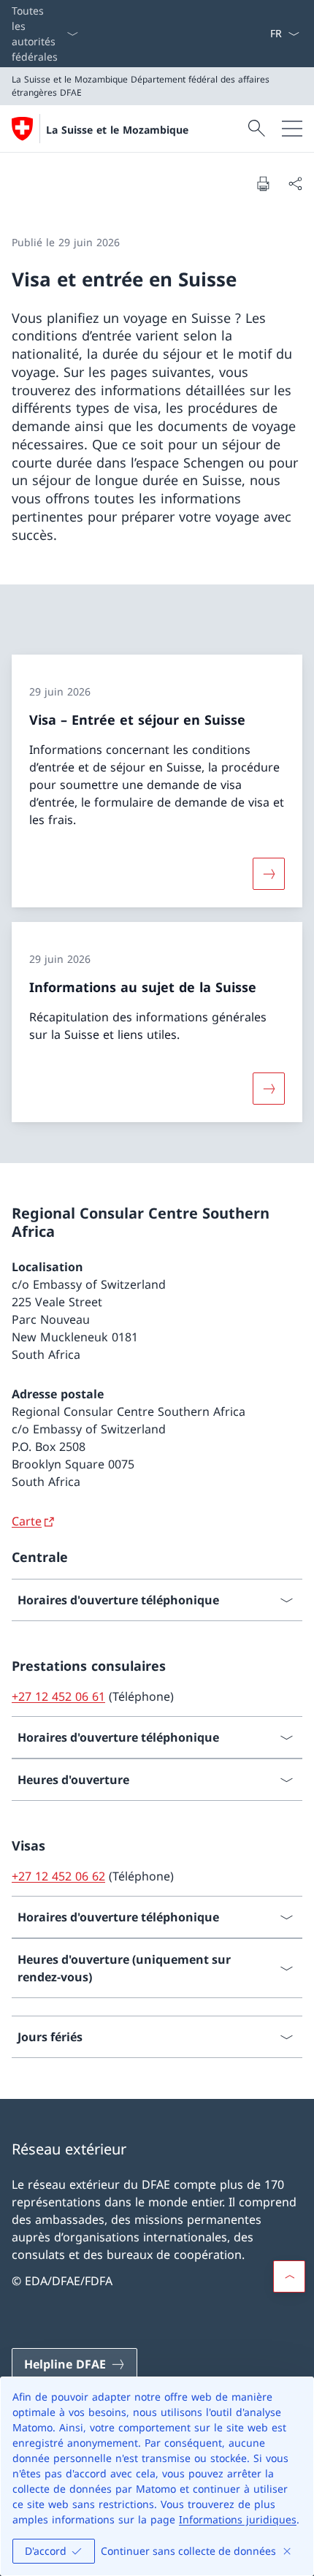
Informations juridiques (238, 2519)
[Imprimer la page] (263, 183)
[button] (289, 2276)
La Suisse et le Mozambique (117, 130)
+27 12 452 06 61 (58, 1696)
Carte (27, 1521)
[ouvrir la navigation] (292, 129)
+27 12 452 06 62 (58, 1876)
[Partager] (295, 183)
